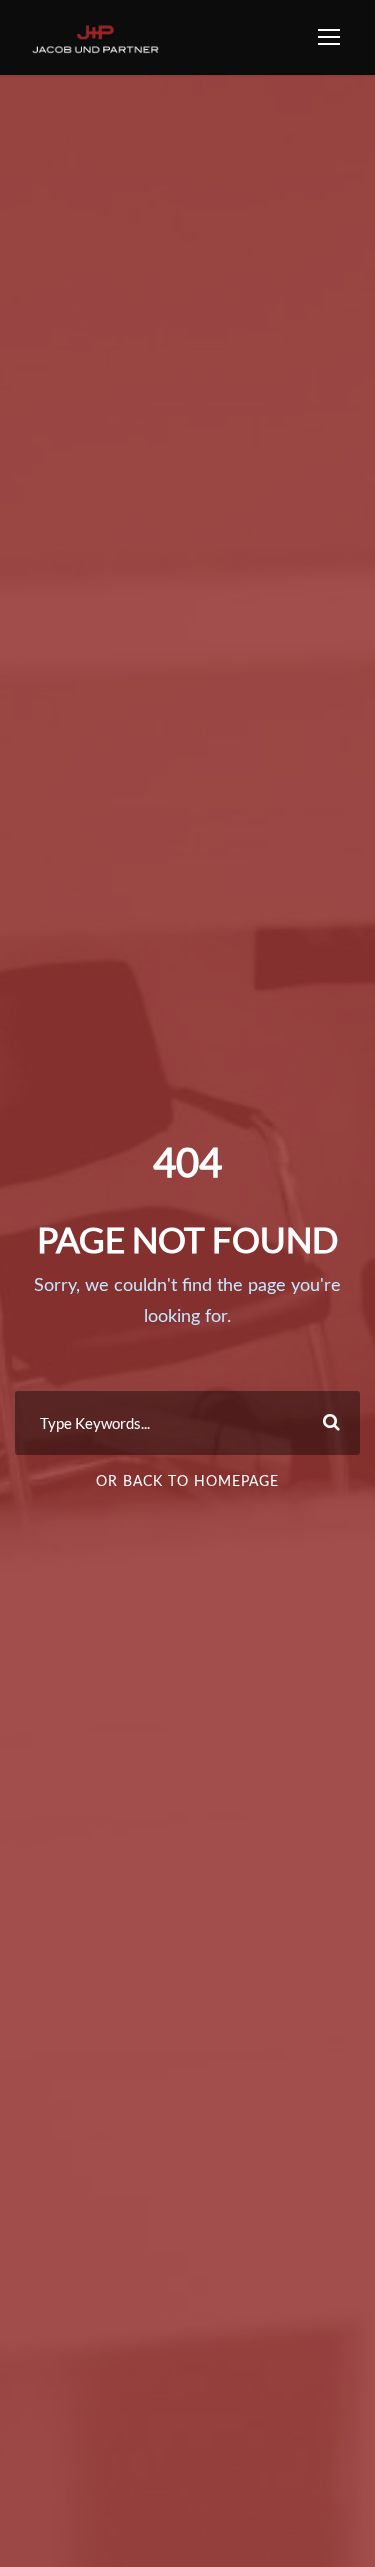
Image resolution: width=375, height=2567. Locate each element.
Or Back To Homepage (187, 1482)
